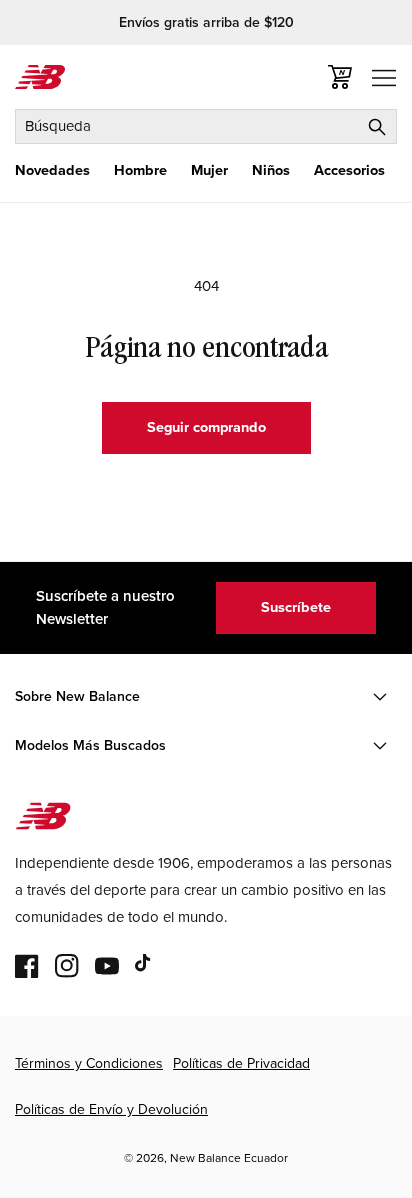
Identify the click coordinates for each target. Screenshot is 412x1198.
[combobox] (206, 126)
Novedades (52, 170)
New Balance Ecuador (229, 1158)
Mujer (209, 170)
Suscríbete (296, 607)
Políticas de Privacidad (241, 1063)
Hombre (140, 170)
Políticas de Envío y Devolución (111, 1109)
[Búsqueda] (377, 126)
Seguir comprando (206, 427)
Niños (271, 170)
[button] (52, 170)
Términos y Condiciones (89, 1063)
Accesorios (349, 170)
